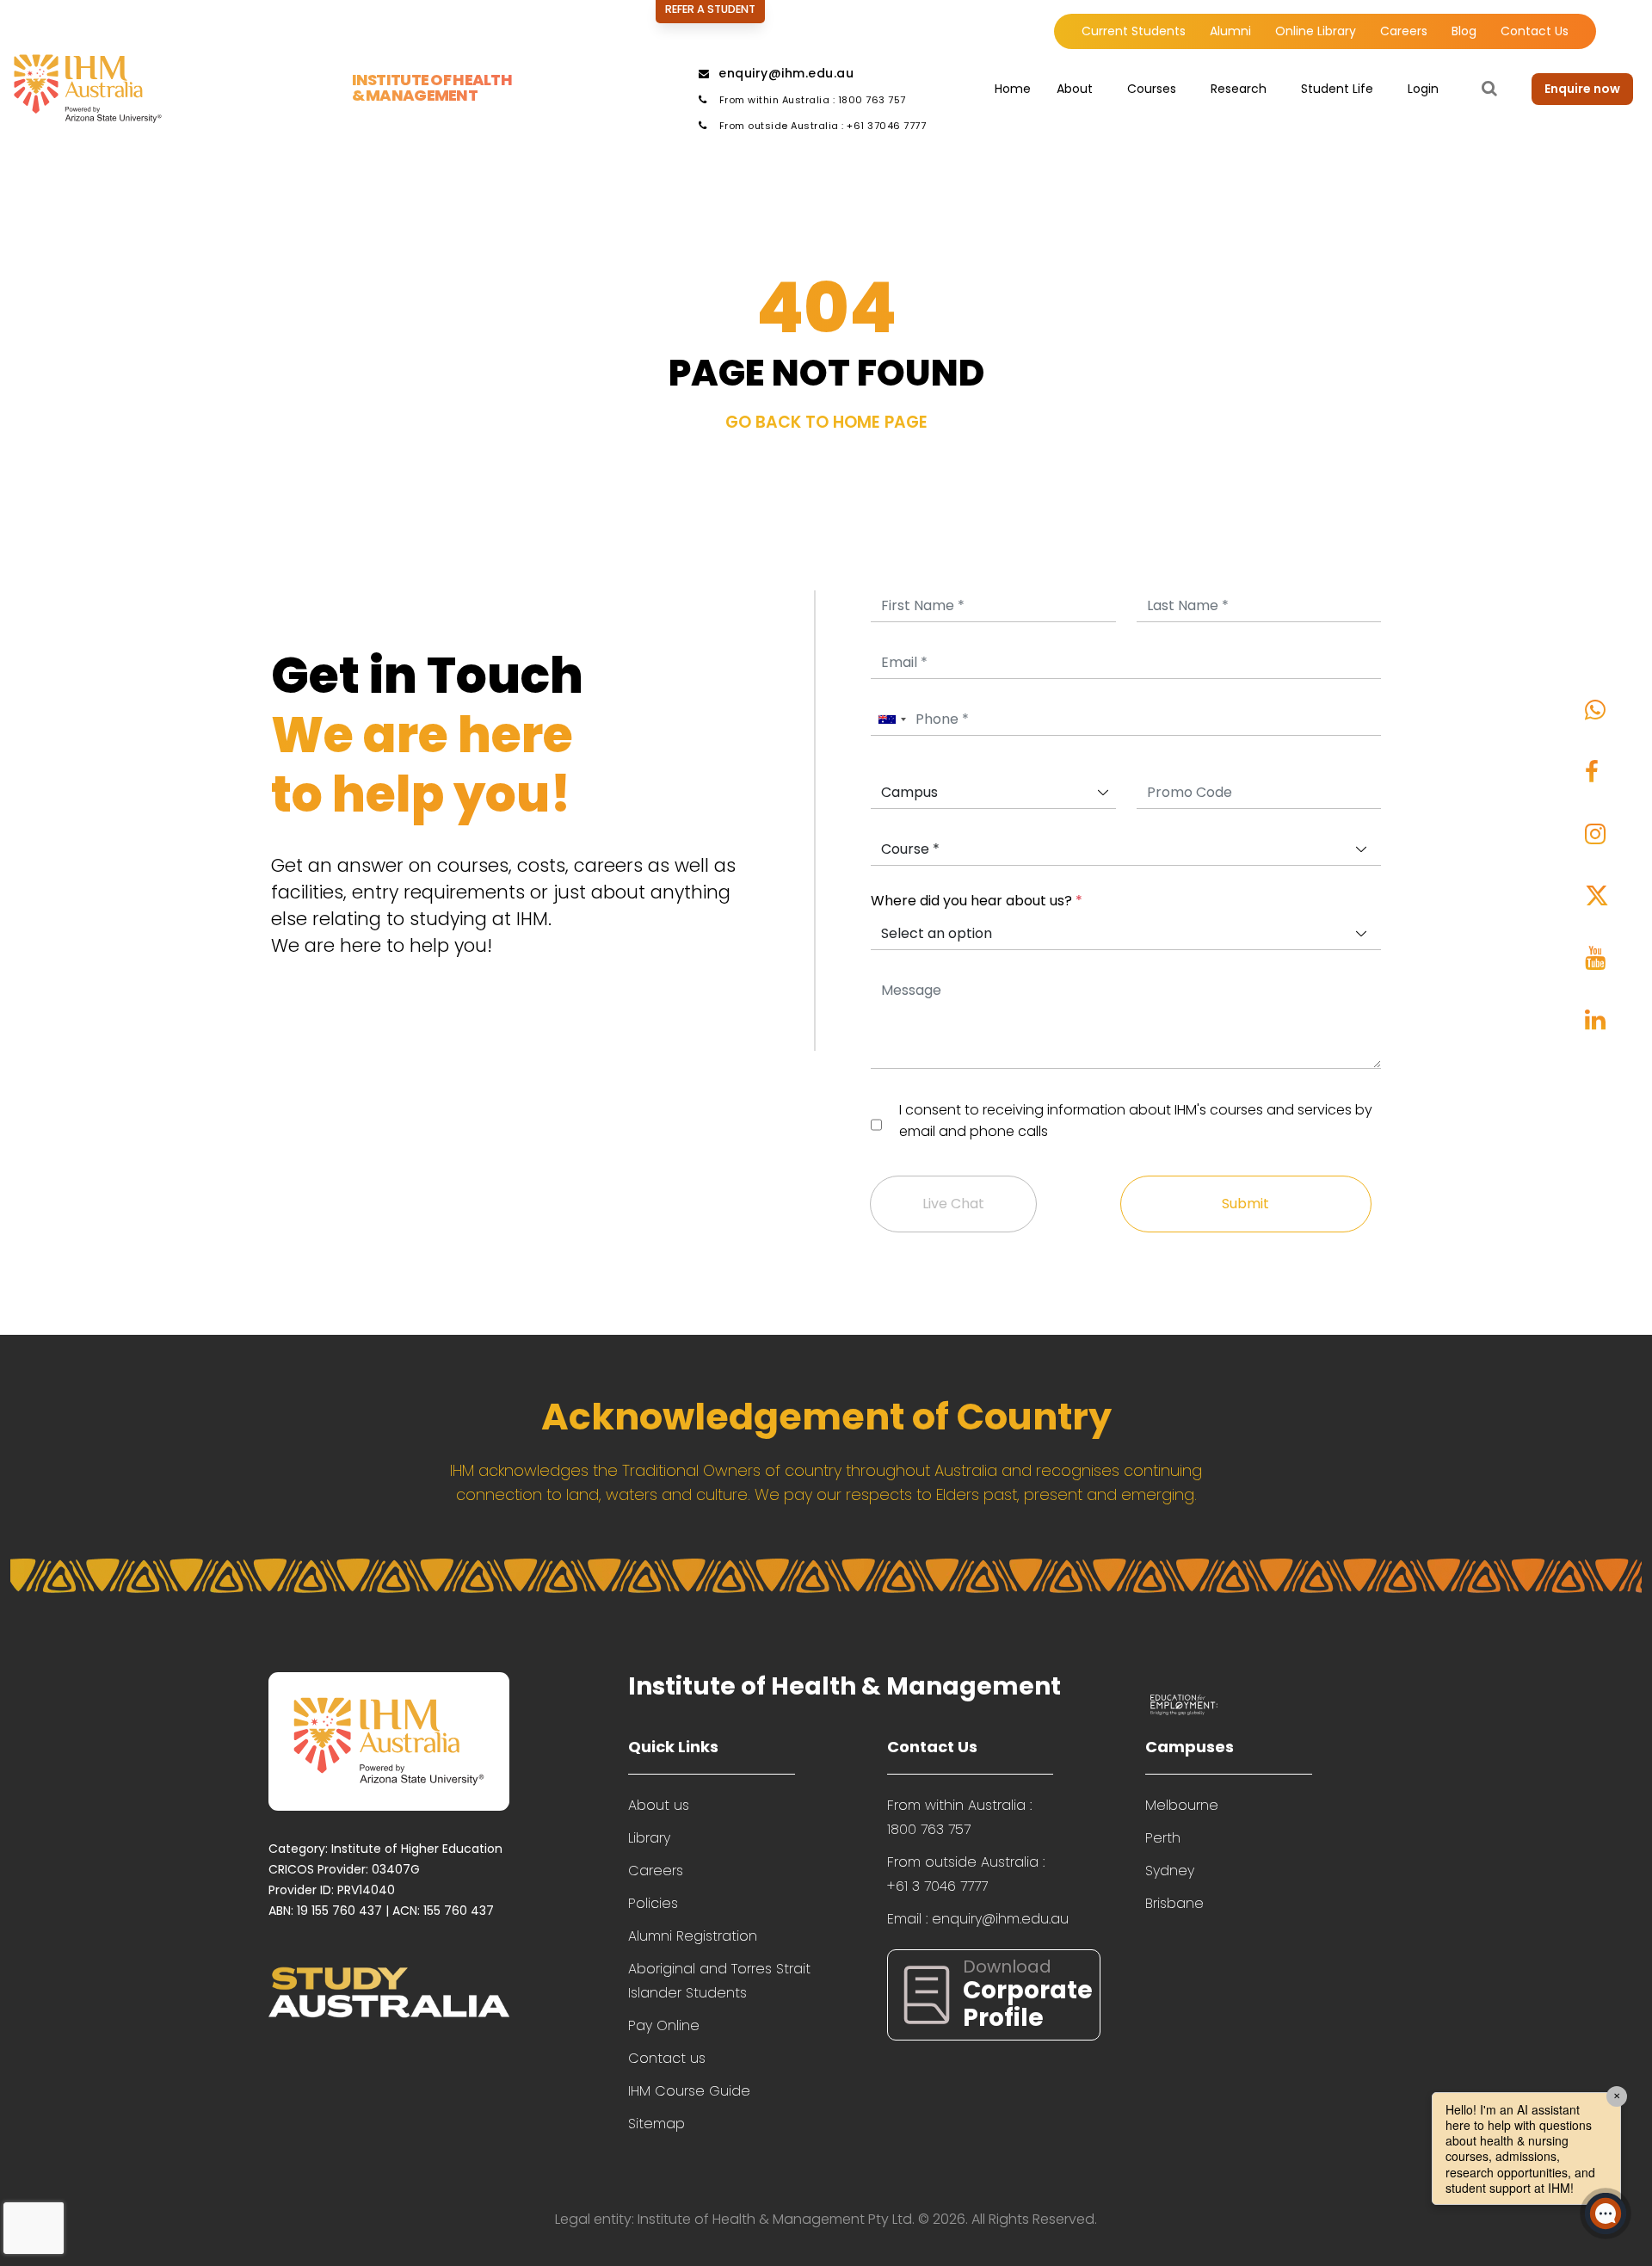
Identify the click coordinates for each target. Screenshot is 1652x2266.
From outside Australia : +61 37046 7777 (821, 126)
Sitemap (656, 2124)
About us (659, 1805)
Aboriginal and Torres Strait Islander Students (719, 1981)
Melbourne (1182, 1805)
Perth (1163, 1838)
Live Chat (953, 1204)
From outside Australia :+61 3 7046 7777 (966, 1874)
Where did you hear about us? (977, 901)
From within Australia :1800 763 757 (959, 1817)
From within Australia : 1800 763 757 (811, 100)
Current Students (1134, 31)
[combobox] (891, 720)
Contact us (667, 2058)
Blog (1464, 31)
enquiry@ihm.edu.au (786, 73)
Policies (653, 1903)
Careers (1404, 31)
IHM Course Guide (689, 2091)
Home (1013, 89)
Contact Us (1535, 31)
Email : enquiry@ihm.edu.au (978, 1919)
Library (649, 1838)
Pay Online (664, 2025)
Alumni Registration (693, 1936)
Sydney (1170, 1871)
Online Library (1316, 31)
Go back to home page (826, 422)
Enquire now (1582, 89)
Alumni (1230, 31)
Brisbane (1174, 1903)
